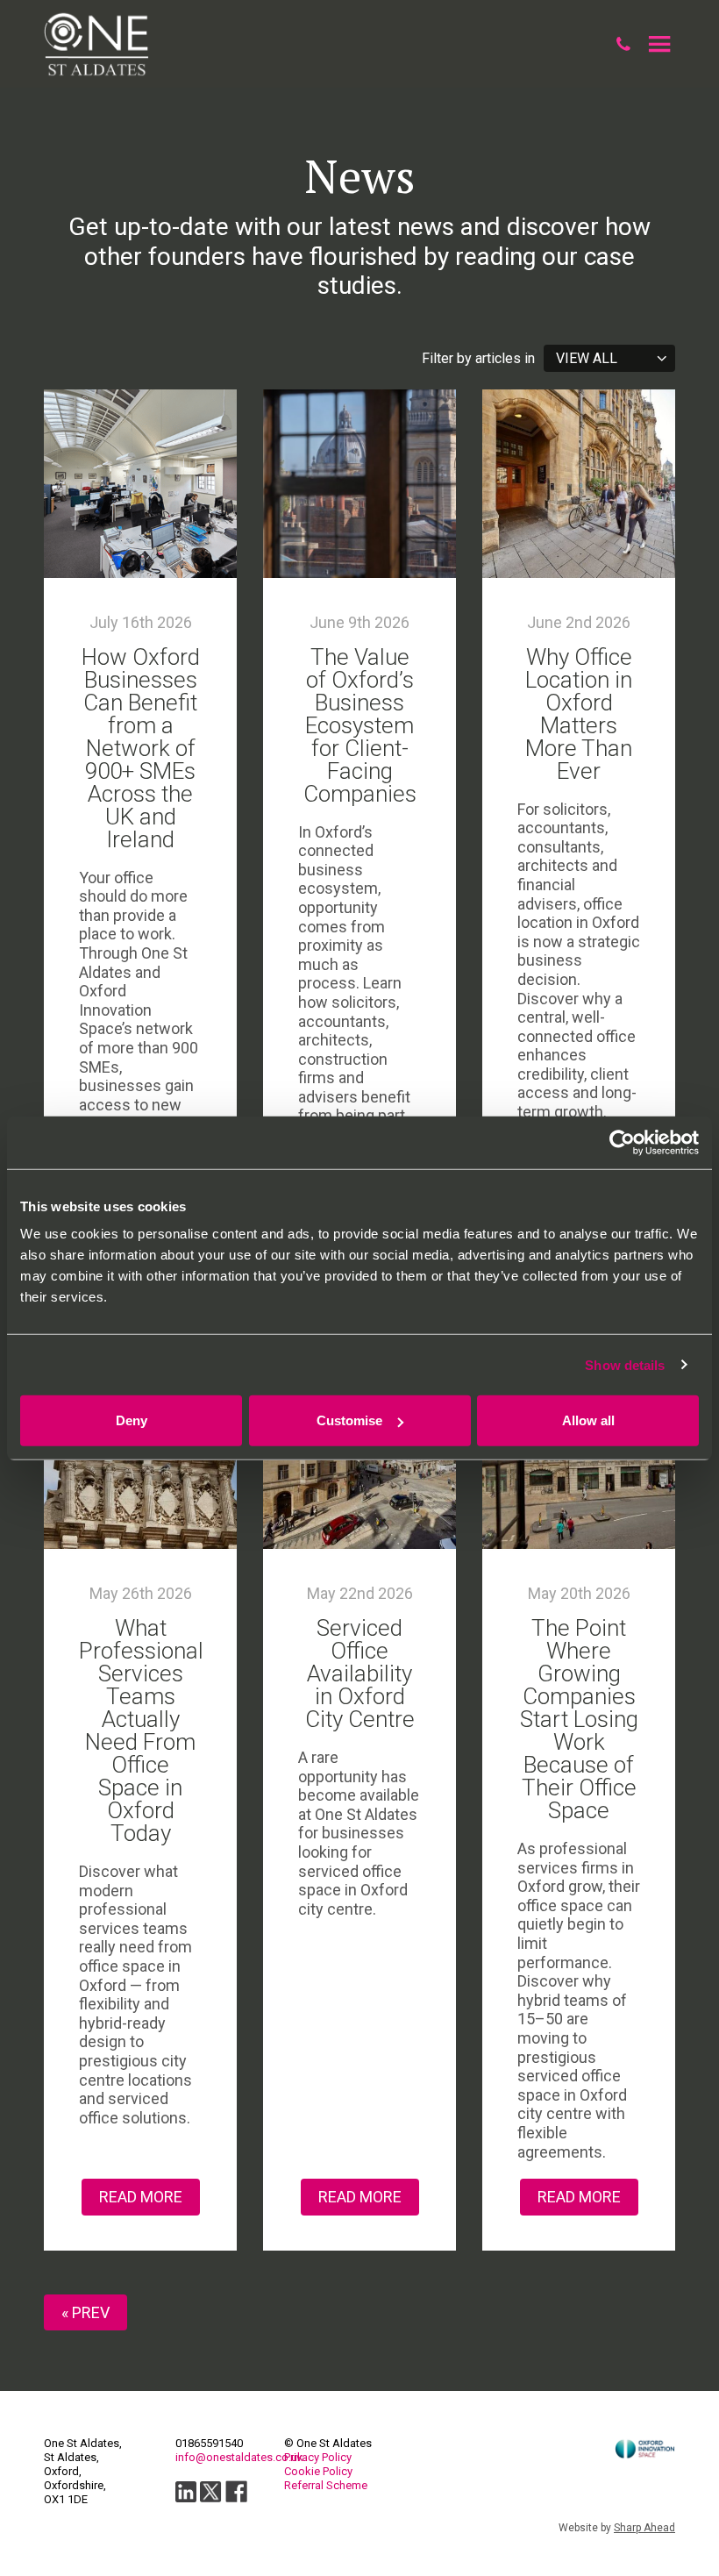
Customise (349, 1420)
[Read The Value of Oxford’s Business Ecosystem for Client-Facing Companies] (359, 484)
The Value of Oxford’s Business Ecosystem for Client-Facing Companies (360, 725)
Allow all (588, 1420)
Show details (625, 1364)
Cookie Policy (318, 2471)
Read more (141, 2197)
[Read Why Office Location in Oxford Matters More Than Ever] (579, 484)
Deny (132, 1420)
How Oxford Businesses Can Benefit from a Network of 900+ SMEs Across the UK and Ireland (141, 748)
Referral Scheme (326, 2485)
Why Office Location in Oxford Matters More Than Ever (579, 714)
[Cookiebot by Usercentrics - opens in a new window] (622, 1142)
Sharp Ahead (644, 2528)
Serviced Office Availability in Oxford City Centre (360, 1673)
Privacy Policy (318, 2457)
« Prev (85, 2312)
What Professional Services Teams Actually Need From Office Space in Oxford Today (141, 1730)
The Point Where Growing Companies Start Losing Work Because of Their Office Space (579, 1719)
